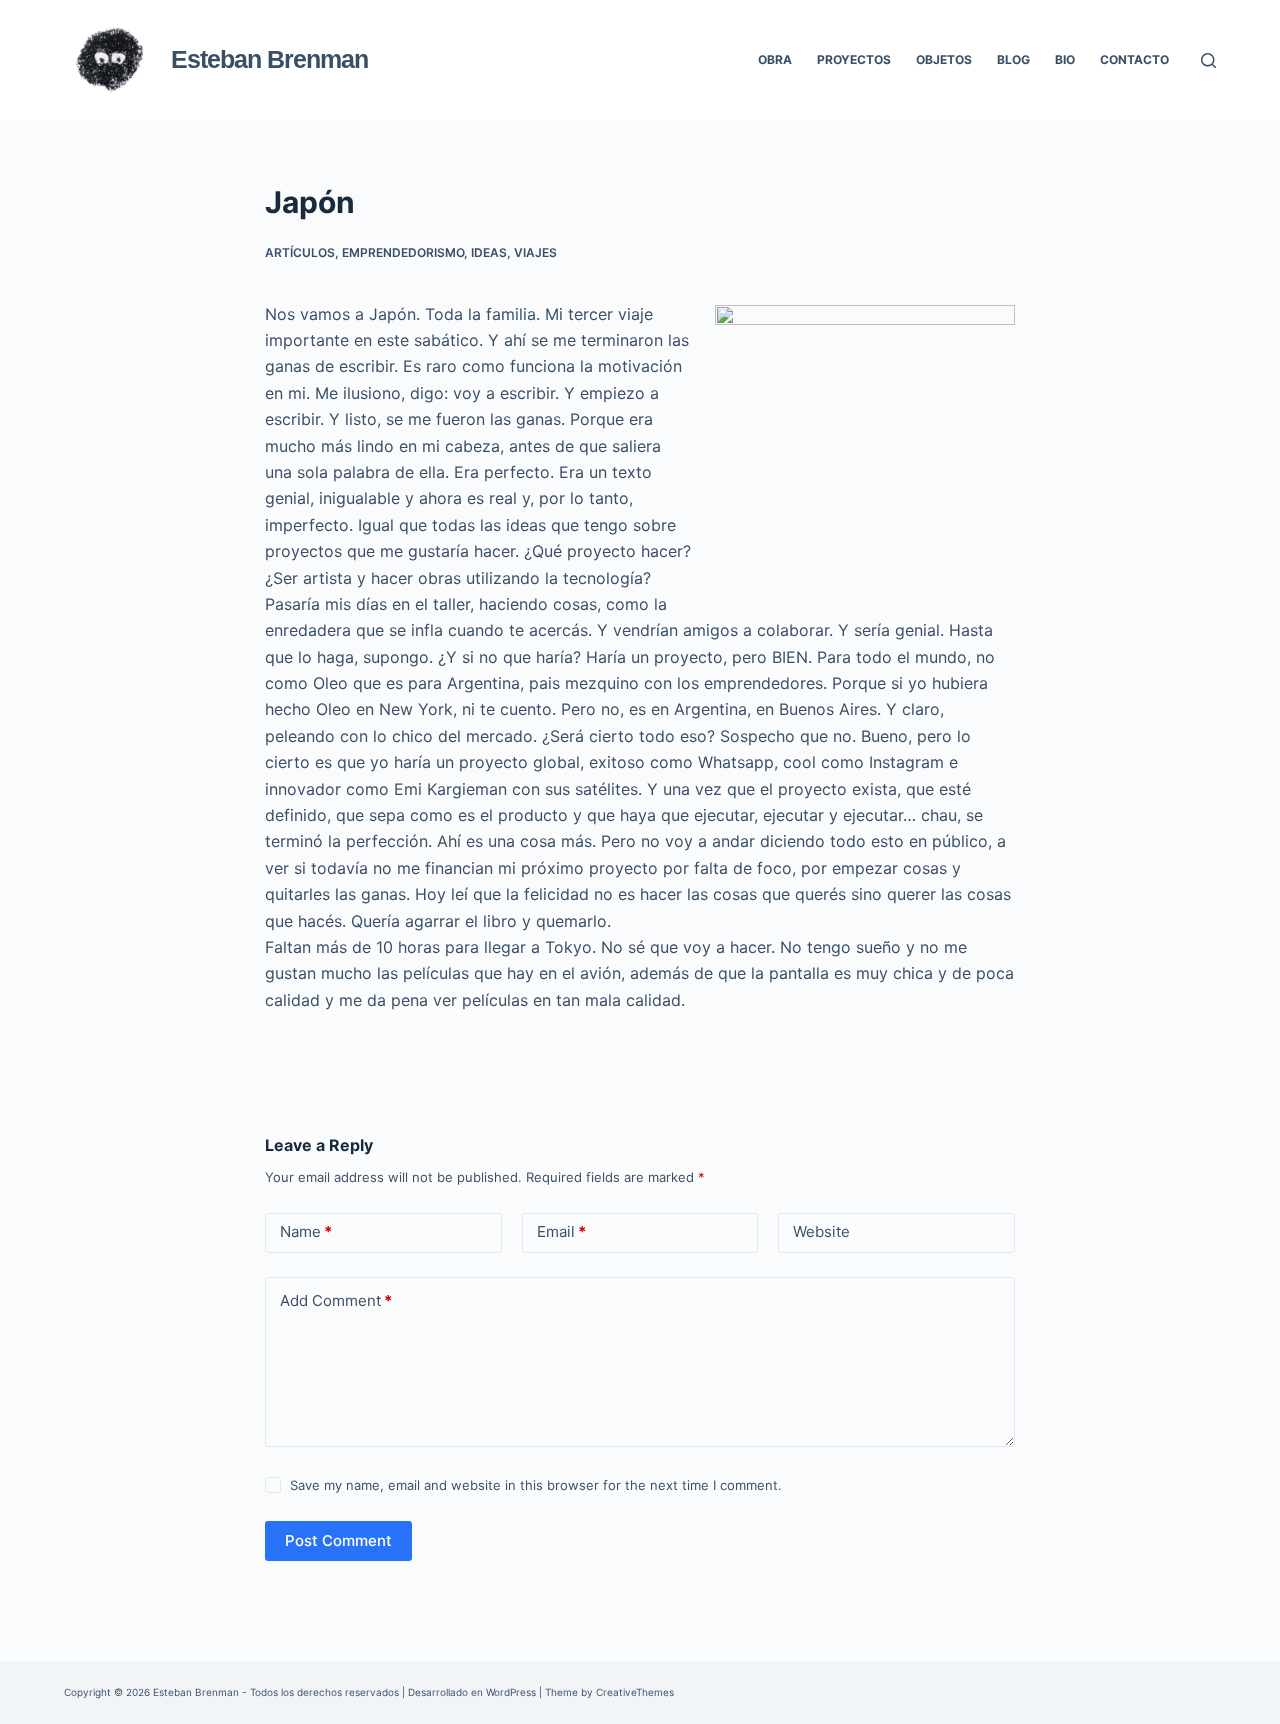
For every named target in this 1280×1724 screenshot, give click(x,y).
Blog (1013, 59)
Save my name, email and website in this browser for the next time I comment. (536, 1485)
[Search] (1208, 60)
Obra (775, 59)
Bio (1065, 59)
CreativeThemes (635, 1692)
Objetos (944, 59)
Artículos (300, 252)
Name (306, 1231)
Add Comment (336, 1300)
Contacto (1134, 59)
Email (561, 1231)
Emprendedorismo (403, 252)
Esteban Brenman (269, 59)
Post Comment (338, 1540)
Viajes (535, 252)
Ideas (489, 252)
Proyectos (854, 59)
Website (821, 1231)
